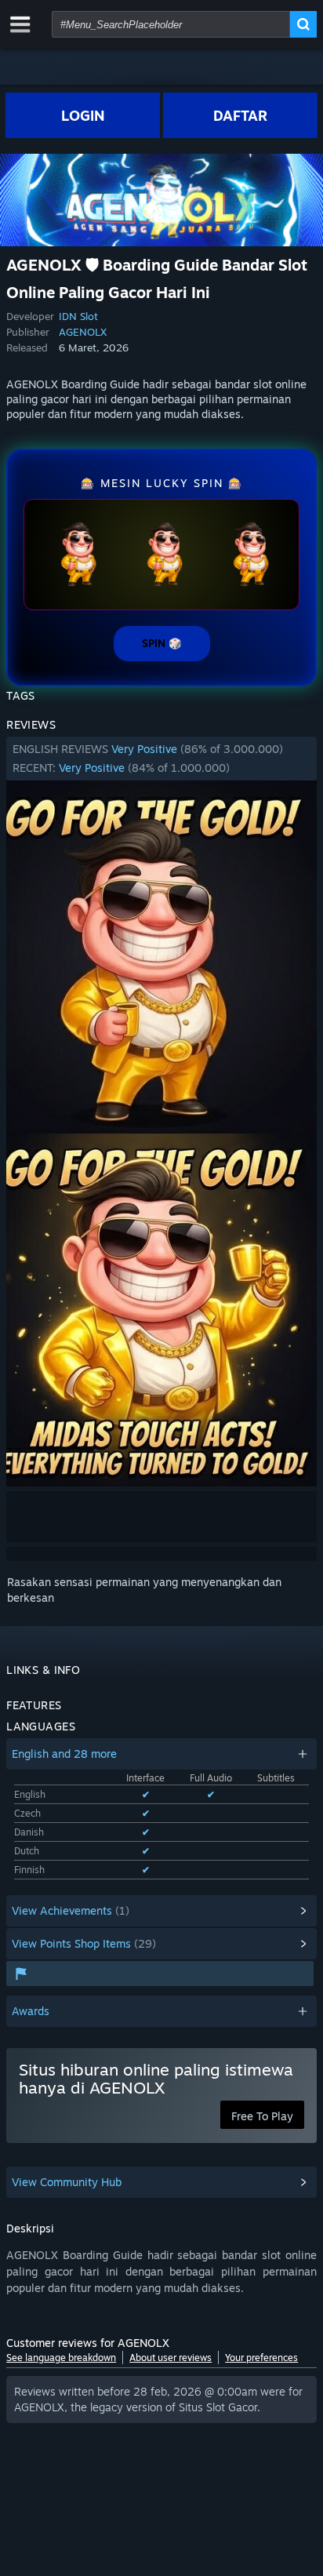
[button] (161, 759)
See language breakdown (61, 2358)
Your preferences (261, 2358)
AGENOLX (83, 332)
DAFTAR (240, 115)
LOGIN (83, 115)
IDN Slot (78, 316)
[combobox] (171, 24)
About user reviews (171, 2358)
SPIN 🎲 (162, 643)
